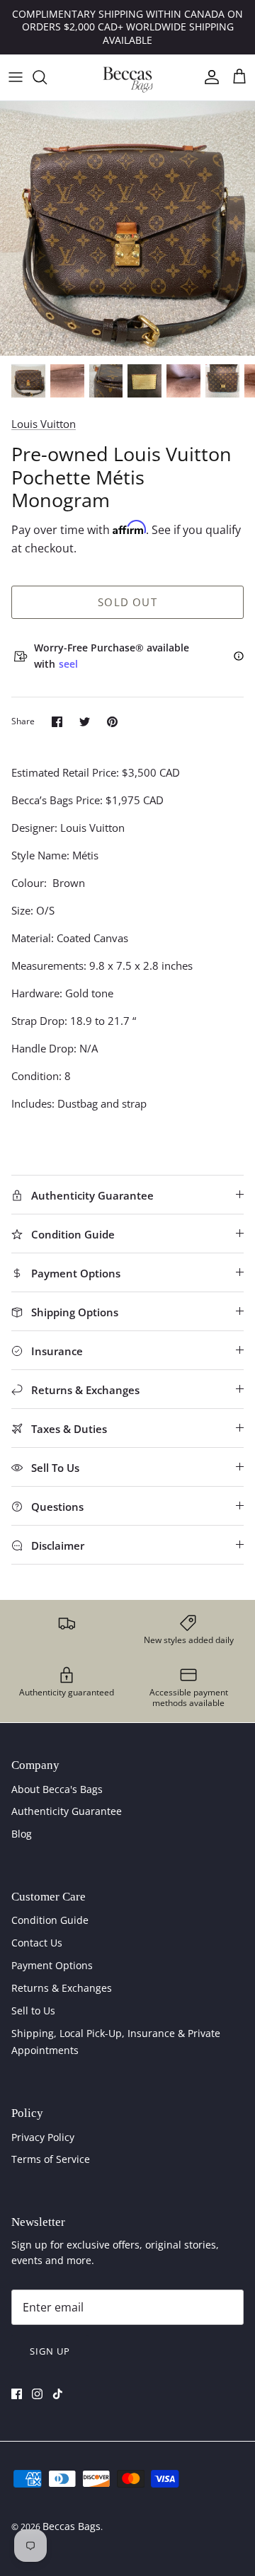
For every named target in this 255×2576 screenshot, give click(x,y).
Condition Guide (50, 1920)
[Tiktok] (58, 2394)
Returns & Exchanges (62, 1988)
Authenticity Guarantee (67, 1811)
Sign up (50, 2351)
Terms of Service (51, 2159)
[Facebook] (17, 2394)
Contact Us (37, 1943)
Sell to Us (33, 2011)
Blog (22, 1834)
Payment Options (52, 1965)
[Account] (208, 77)
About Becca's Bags (57, 1789)
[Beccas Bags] (127, 77)
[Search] (47, 77)
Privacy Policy (43, 2137)
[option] (127, 228)
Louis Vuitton (44, 424)
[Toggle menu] (16, 77)
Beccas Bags (72, 2526)
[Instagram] (37, 2394)
